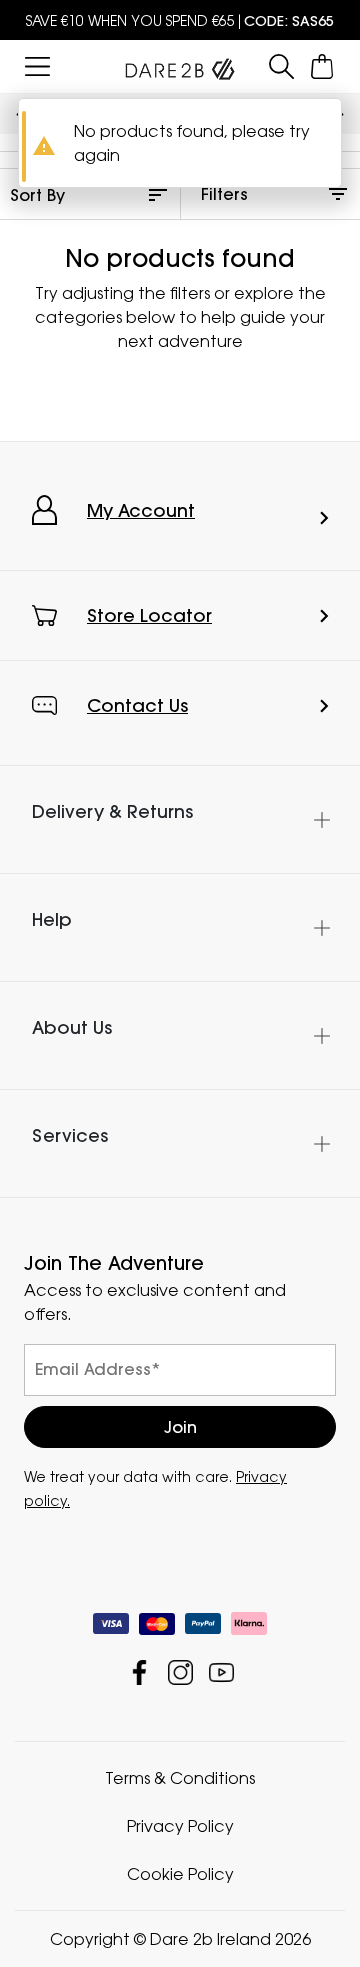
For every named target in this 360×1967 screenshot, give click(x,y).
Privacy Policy (180, 1826)
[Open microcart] (322, 66)
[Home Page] (180, 65)
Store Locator (149, 615)
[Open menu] (37, 66)
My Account (141, 510)
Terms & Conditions (180, 1778)
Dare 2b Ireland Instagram (180, 1672)
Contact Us (137, 705)
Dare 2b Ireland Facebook (139, 1672)
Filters (224, 194)
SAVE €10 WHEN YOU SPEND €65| (180, 20)
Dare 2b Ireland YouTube (221, 1672)
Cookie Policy (180, 1874)
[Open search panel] (281, 66)
